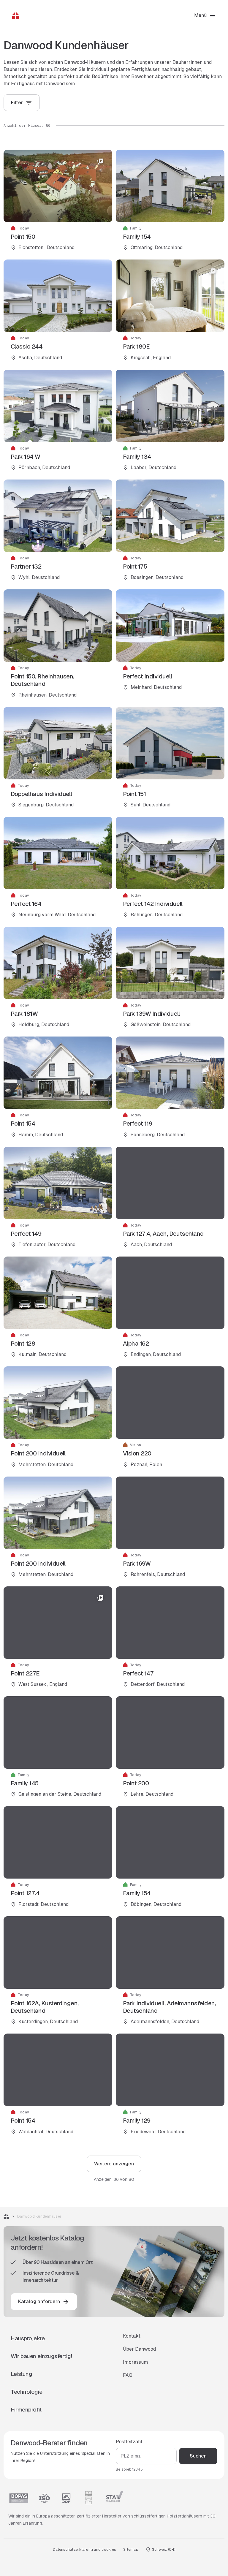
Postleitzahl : (130, 2442)
